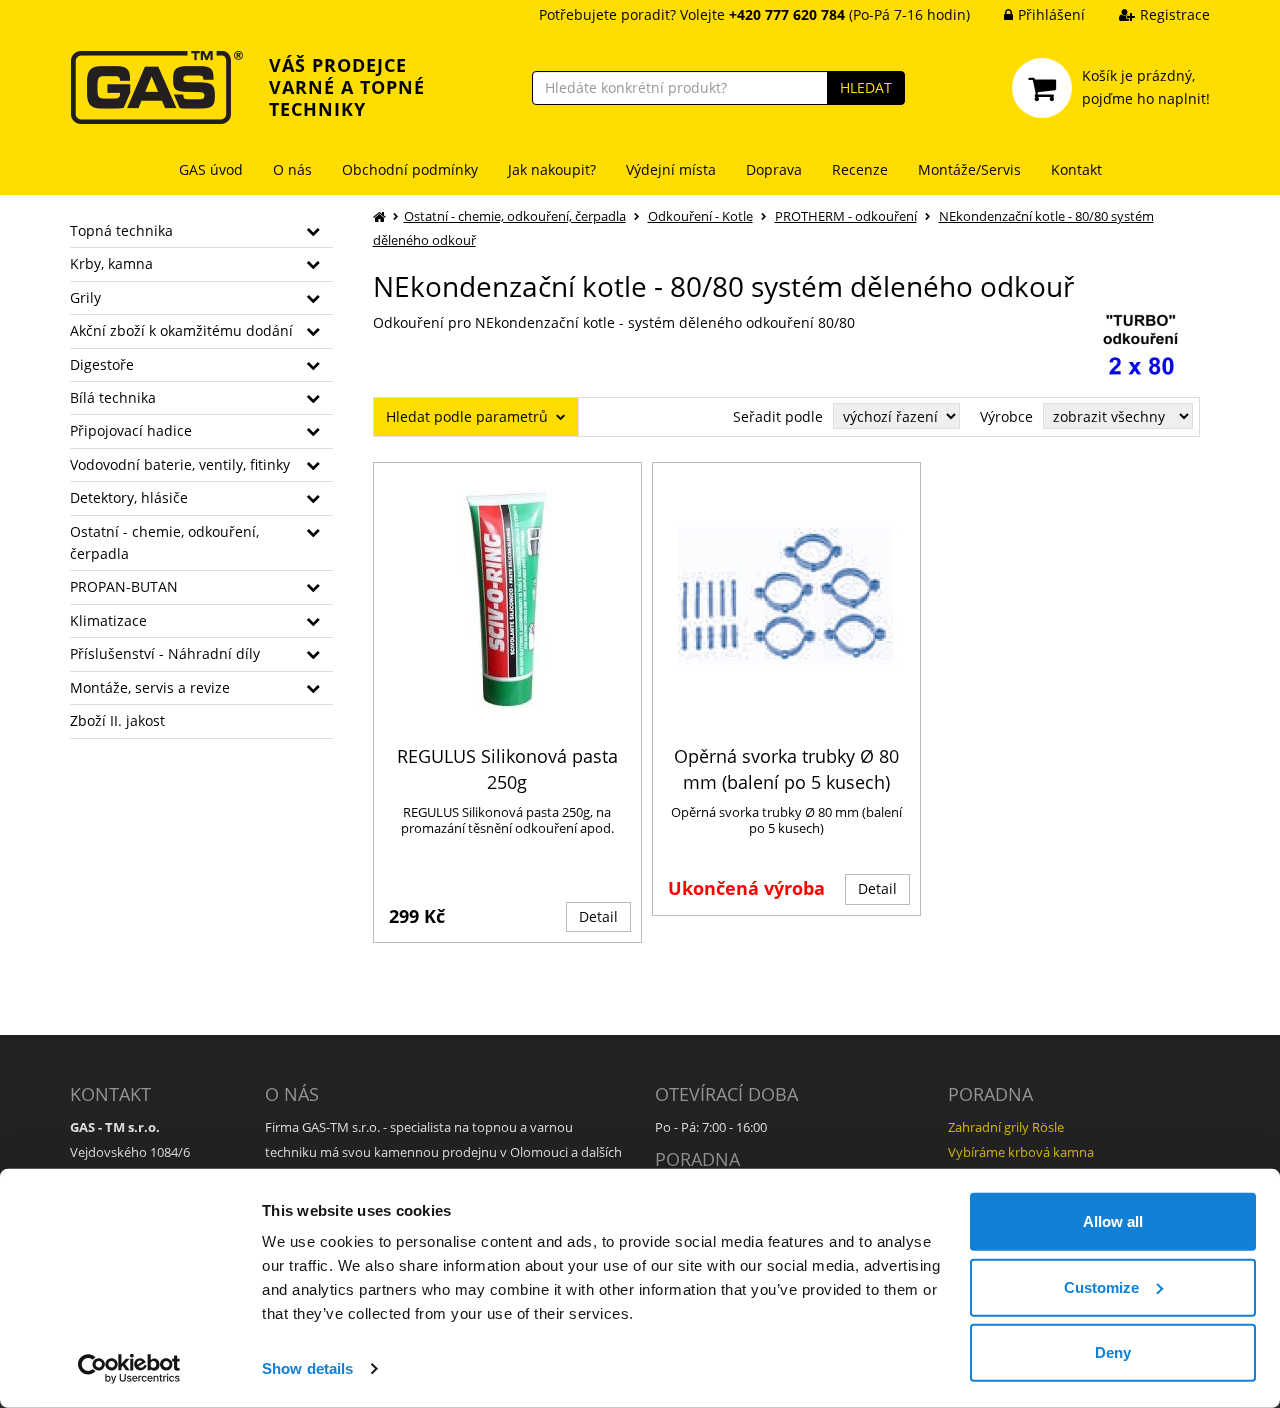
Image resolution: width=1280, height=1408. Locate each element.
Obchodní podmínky (410, 169)
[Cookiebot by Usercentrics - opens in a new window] (129, 1369)
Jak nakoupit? (552, 169)
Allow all (1113, 1221)
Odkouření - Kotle (700, 216)
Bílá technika (113, 397)
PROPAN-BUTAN (124, 586)
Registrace (1175, 14)
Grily (85, 297)
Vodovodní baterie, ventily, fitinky (180, 464)
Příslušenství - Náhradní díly (165, 653)
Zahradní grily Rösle (1006, 1127)
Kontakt (1076, 169)
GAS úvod (211, 169)
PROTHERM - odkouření (846, 216)
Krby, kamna (111, 263)
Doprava (774, 169)
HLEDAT (866, 87)
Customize (1101, 1286)
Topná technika (121, 230)
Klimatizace (108, 620)
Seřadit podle (778, 416)
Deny (1113, 1352)
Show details (307, 1368)
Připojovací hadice (131, 430)
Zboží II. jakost (117, 720)
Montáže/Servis (969, 169)
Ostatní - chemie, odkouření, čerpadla (164, 542)
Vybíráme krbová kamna (1021, 1152)
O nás (292, 169)
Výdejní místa (671, 169)
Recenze (860, 169)
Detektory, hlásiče (129, 497)
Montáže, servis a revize (150, 687)
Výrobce (1006, 416)
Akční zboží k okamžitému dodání (181, 330)
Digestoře (102, 364)
